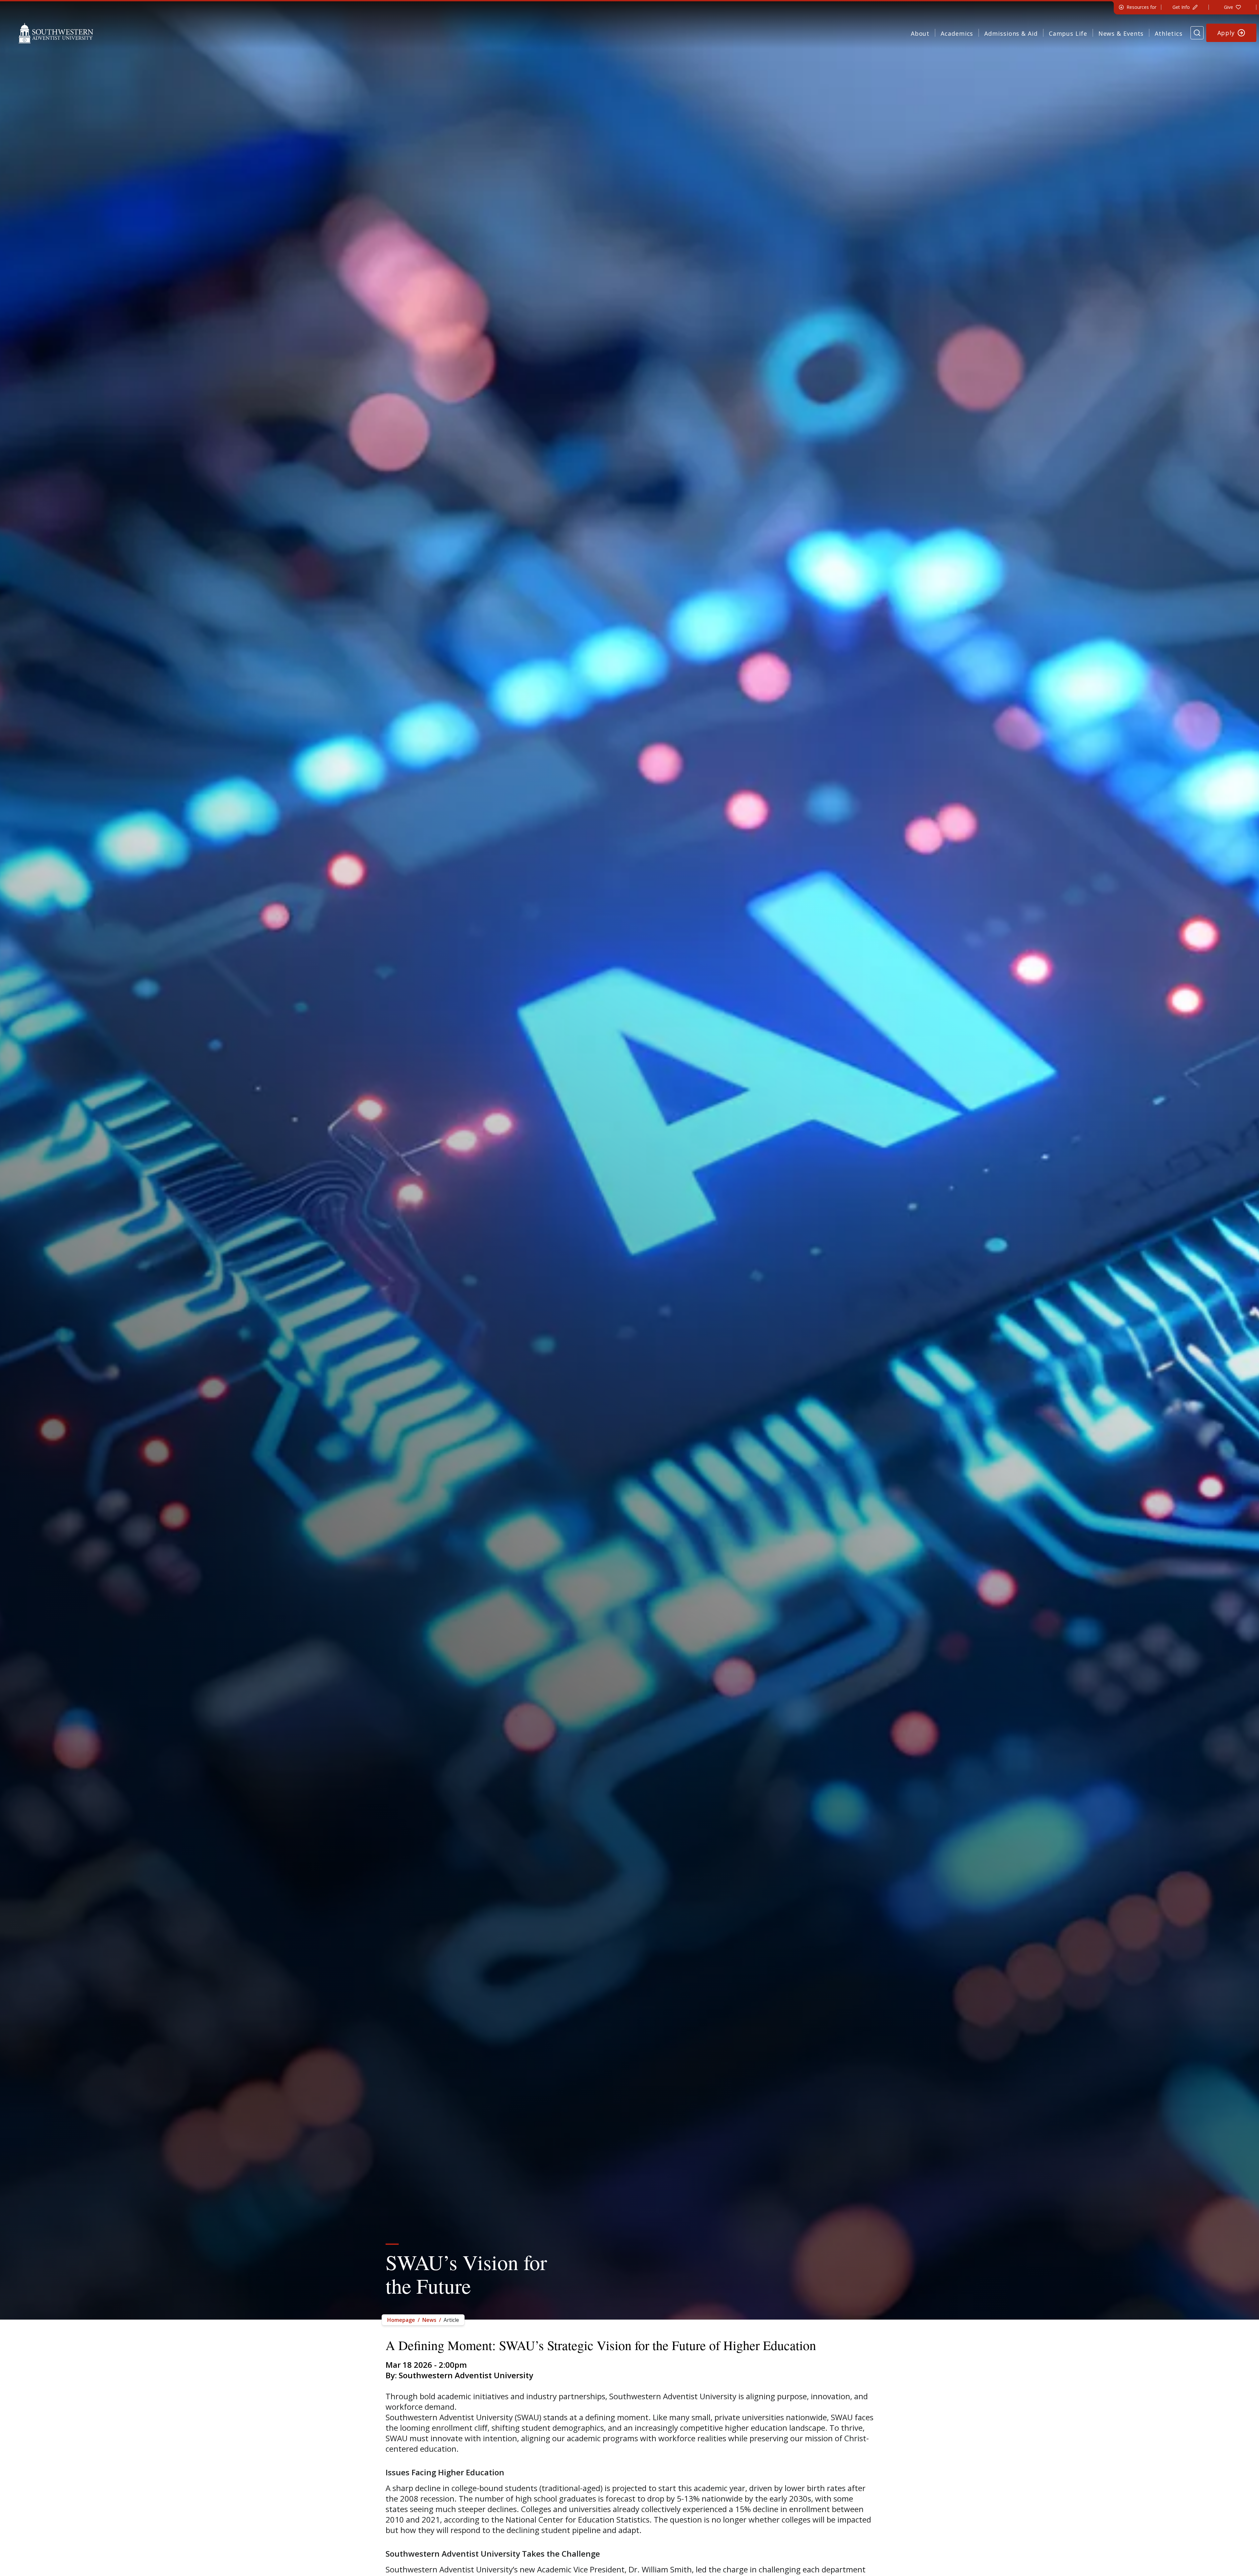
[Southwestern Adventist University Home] (56, 33)
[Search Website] (1197, 33)
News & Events (1121, 33)
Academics (957, 33)
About (920, 33)
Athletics (1169, 33)
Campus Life (1068, 33)
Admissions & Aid (1011, 33)
